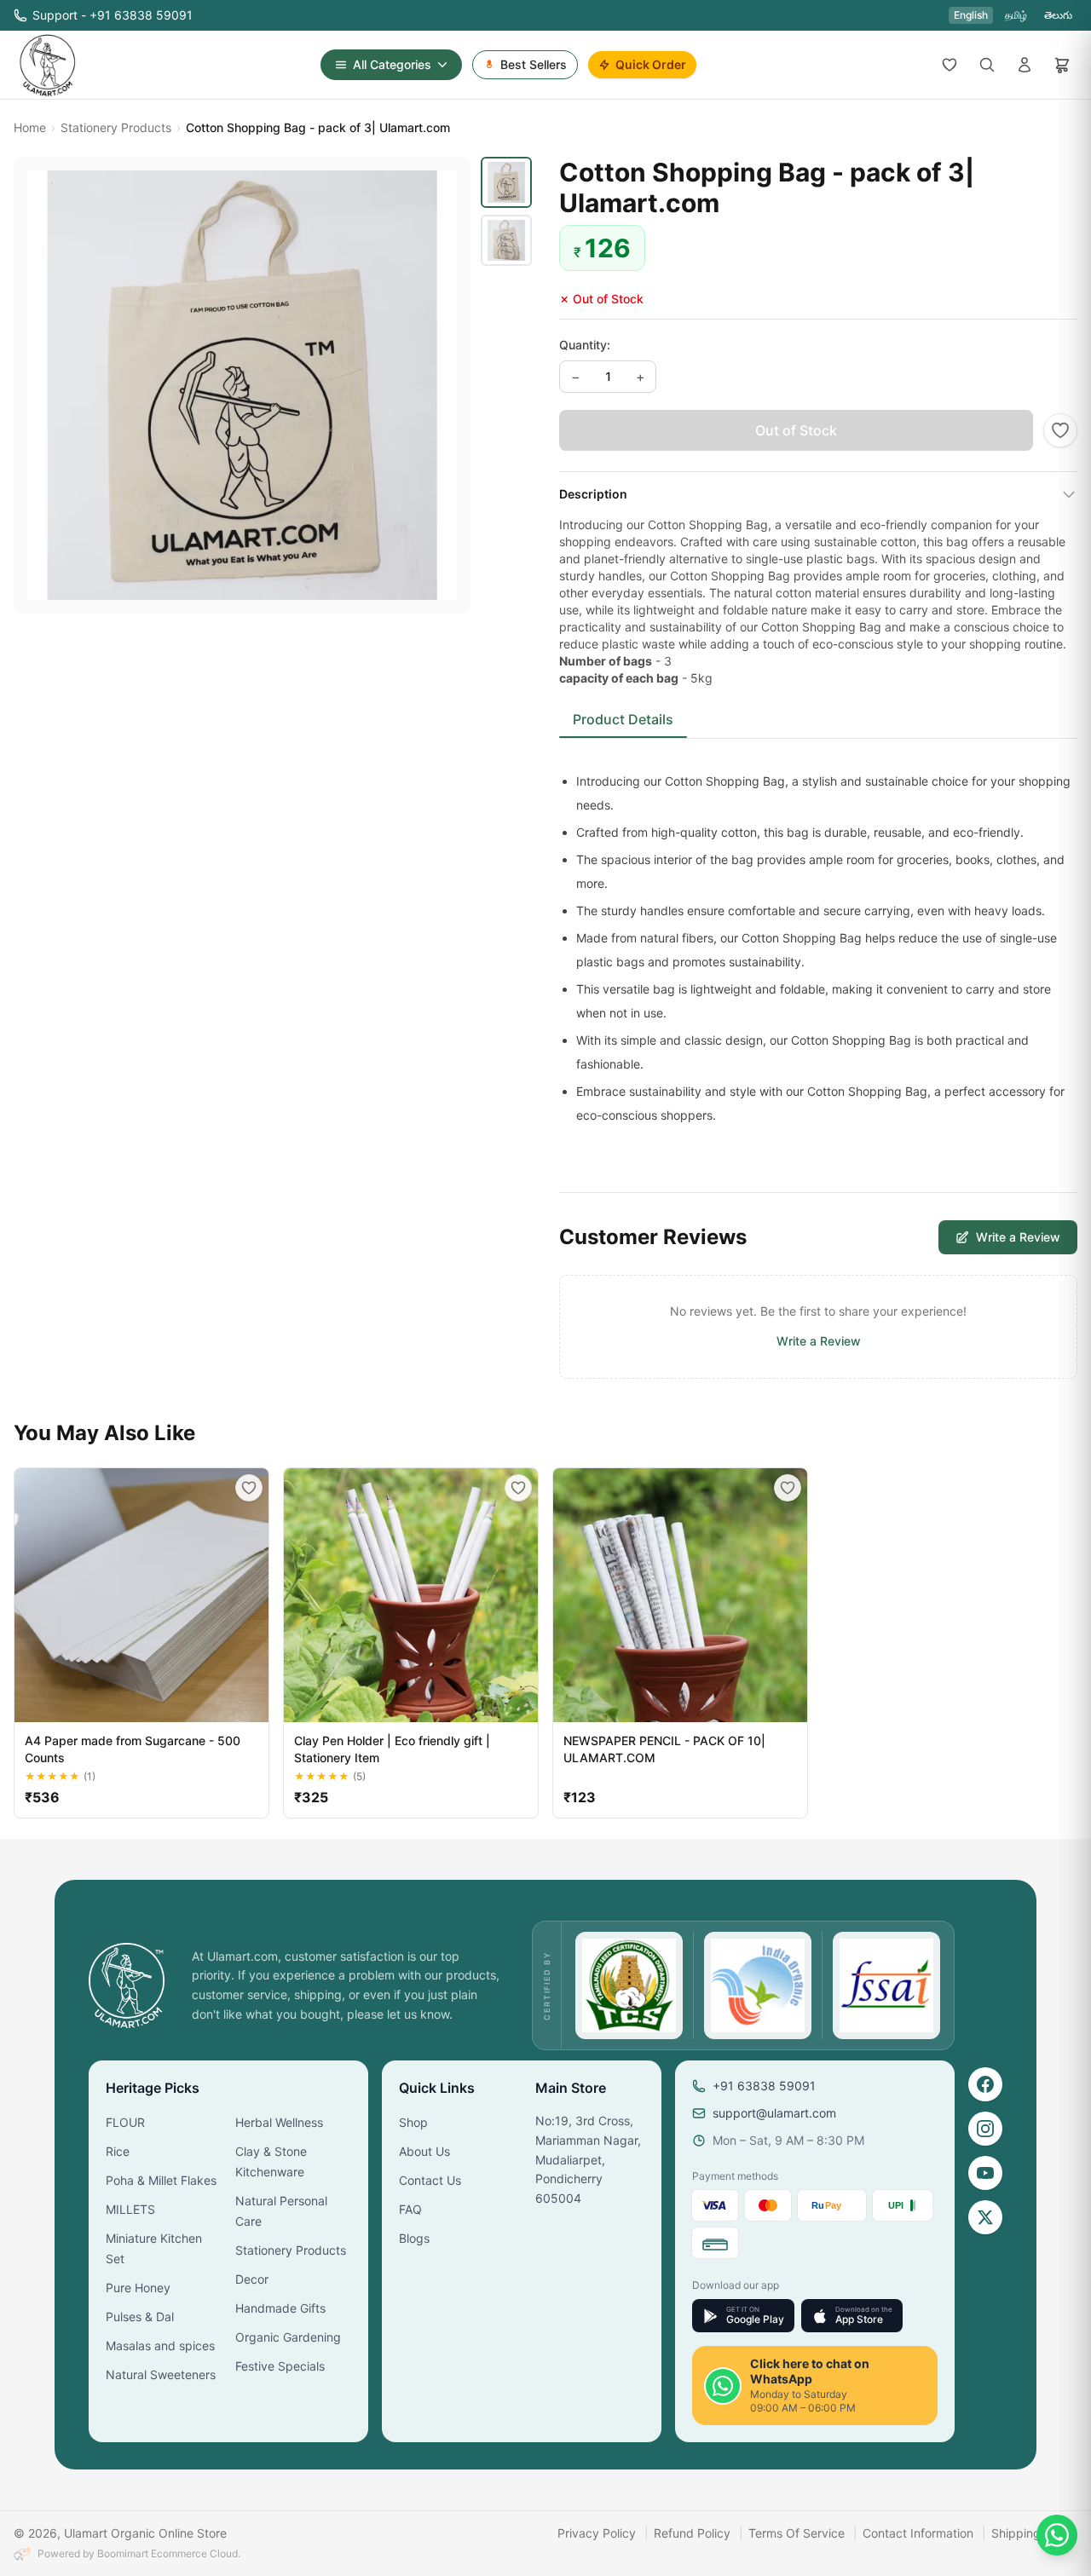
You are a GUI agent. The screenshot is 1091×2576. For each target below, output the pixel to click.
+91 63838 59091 (764, 2086)
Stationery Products (116, 127)
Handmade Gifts (280, 2308)
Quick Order (651, 64)
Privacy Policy (597, 2533)
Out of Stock (796, 430)
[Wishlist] (950, 65)
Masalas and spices (160, 2345)
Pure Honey (138, 2288)
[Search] (987, 65)
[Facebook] (985, 2084)
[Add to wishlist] (1060, 430)
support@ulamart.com (774, 2113)
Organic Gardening (288, 2337)
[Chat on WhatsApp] (1057, 2535)
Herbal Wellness (279, 2122)
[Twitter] (985, 2217)
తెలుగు (1058, 15)
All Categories (392, 64)
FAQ (410, 2209)
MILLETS (130, 2209)
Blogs (414, 2238)
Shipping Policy (1034, 2533)
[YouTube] (985, 2173)
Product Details (623, 719)
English (971, 15)
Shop (413, 2122)
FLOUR (125, 2122)
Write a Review (1018, 1237)
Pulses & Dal (140, 2317)
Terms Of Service (797, 2533)
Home (30, 127)
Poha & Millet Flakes (161, 2180)
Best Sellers (534, 64)
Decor (252, 2279)
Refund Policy (692, 2533)
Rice (118, 2151)
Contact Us (430, 2180)
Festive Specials (280, 2366)
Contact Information (918, 2533)
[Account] (1025, 65)
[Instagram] (985, 2129)
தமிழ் (1016, 15)
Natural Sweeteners (161, 2374)
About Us (424, 2151)
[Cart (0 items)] (1062, 65)
